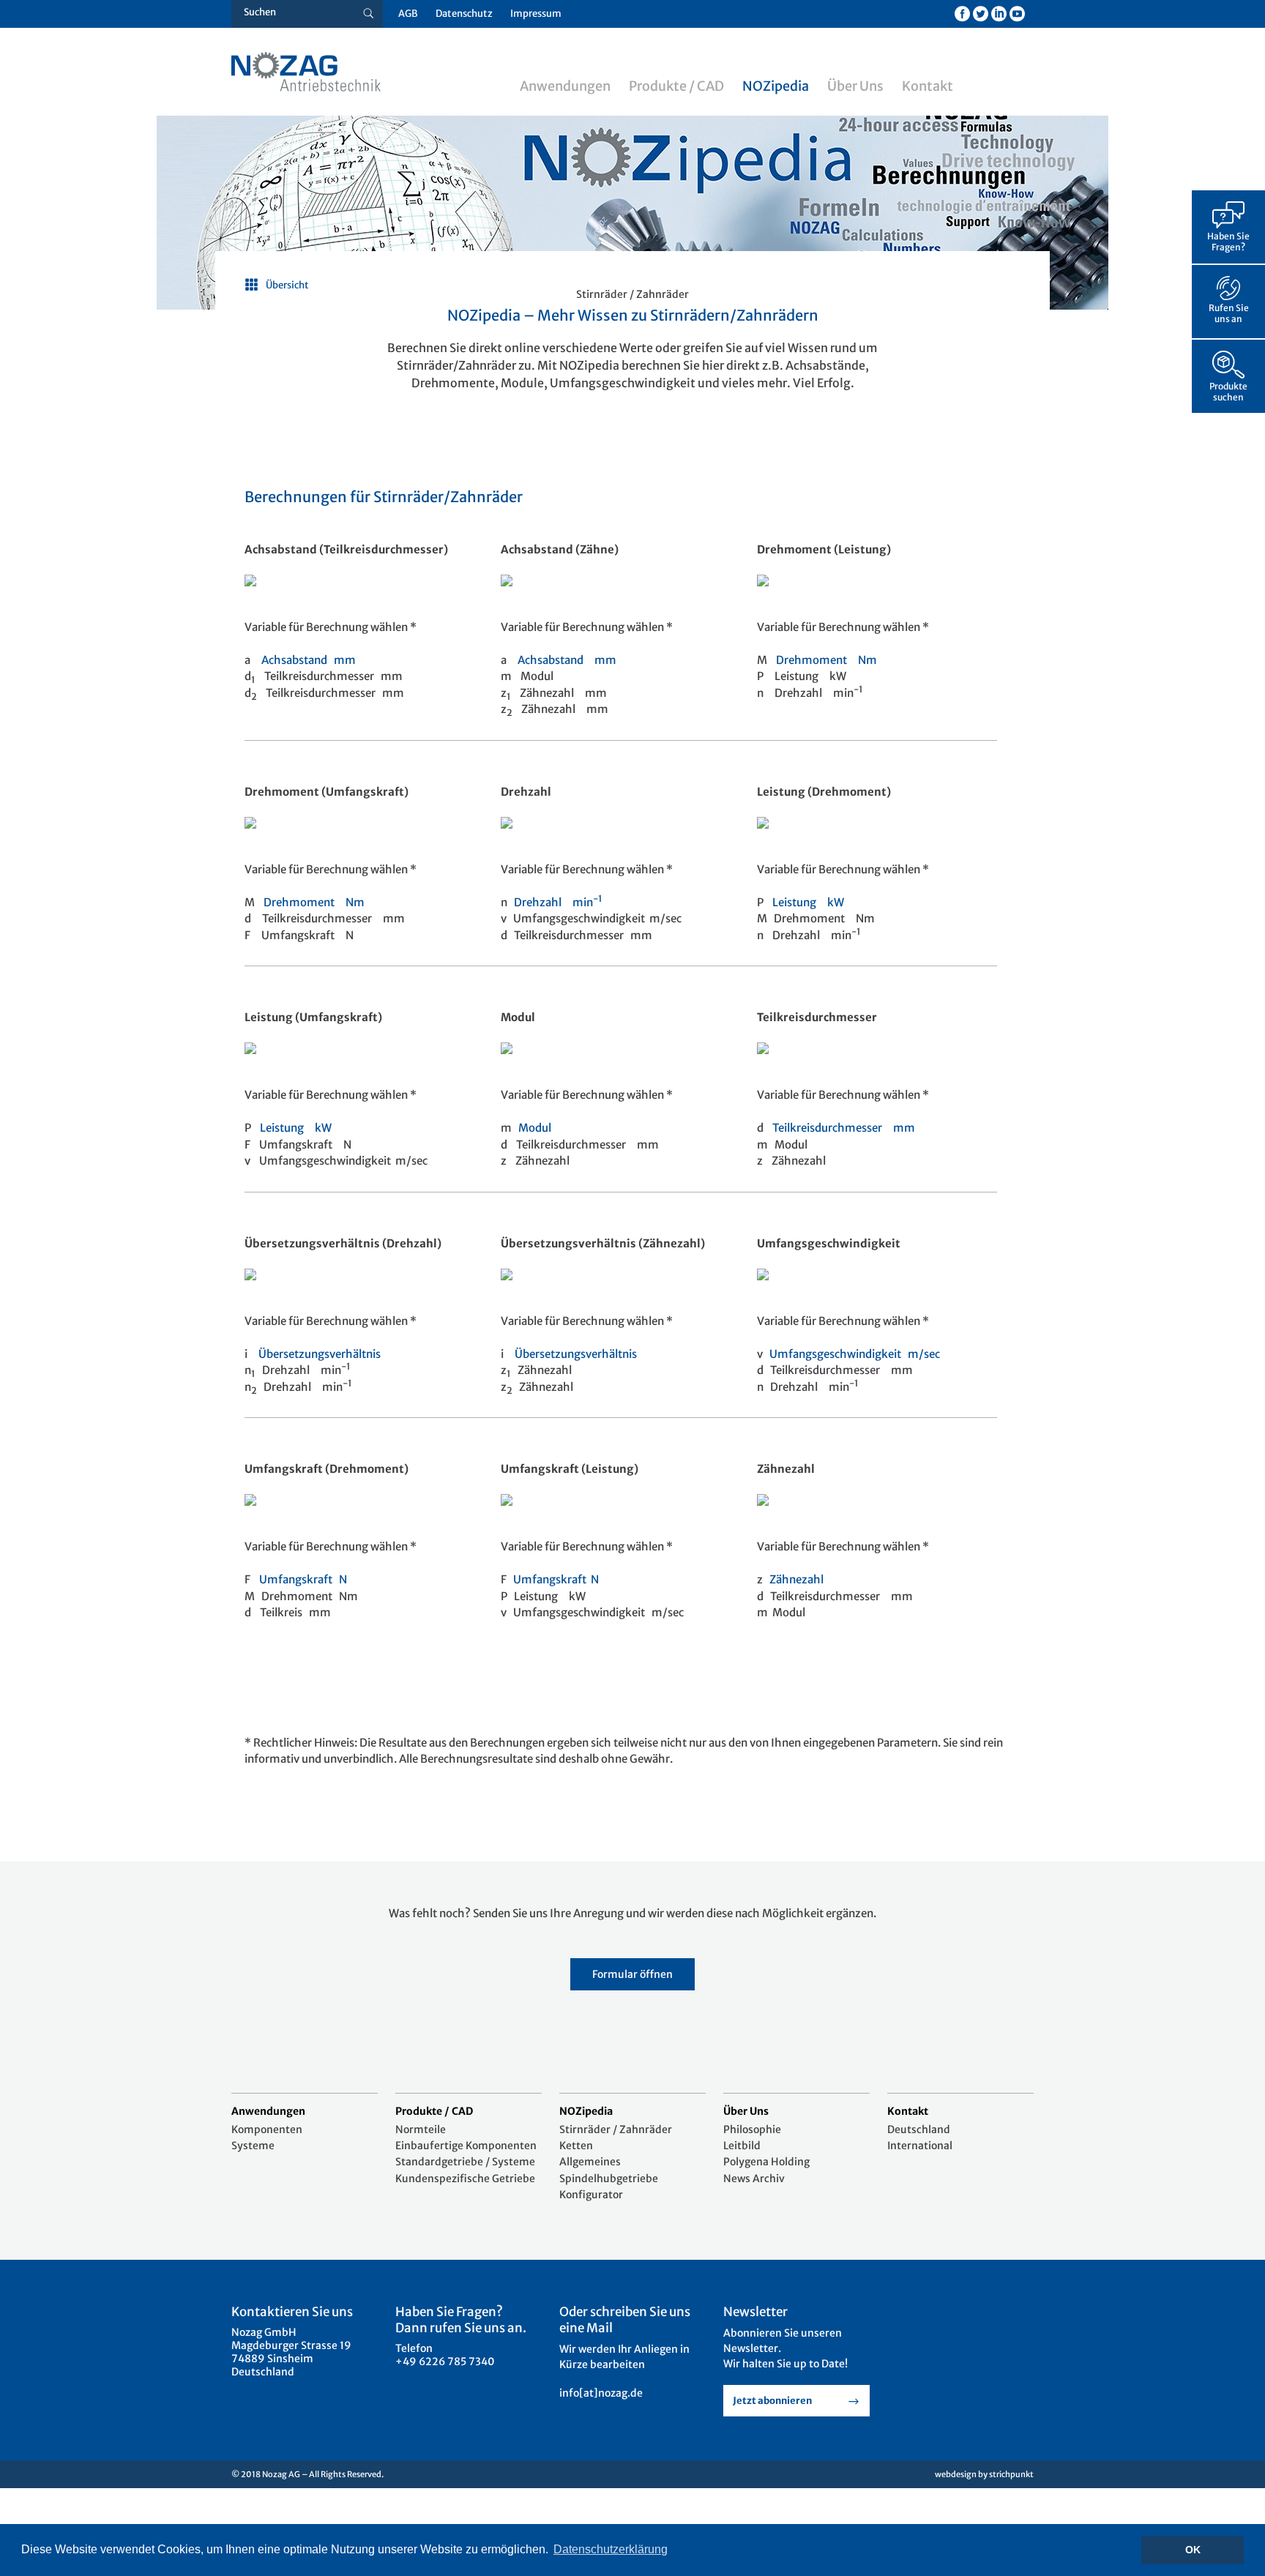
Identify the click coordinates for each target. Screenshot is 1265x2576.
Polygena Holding (766, 2162)
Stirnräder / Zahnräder (616, 2129)
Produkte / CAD (676, 86)
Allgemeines (590, 2162)
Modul (535, 1128)
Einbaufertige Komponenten (466, 2146)
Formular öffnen (632, 1974)
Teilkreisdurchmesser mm (844, 1128)
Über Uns (855, 86)
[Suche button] (369, 14)
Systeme (253, 2146)
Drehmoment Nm (826, 660)
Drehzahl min (558, 902)
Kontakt (928, 86)
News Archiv (754, 2179)
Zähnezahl (801, 1579)
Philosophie (752, 2129)
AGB (408, 14)
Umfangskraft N (303, 1579)
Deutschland (919, 2129)
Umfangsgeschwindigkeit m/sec (855, 1354)
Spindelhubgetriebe (609, 2179)
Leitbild (742, 2146)
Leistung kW (808, 902)
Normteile (421, 2129)
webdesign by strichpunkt (984, 2474)
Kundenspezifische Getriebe (465, 2179)
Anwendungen (565, 86)
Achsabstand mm (309, 660)
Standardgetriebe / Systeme (465, 2162)
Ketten (576, 2146)
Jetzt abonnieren (772, 2401)
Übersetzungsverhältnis (320, 1354)
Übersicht (287, 285)
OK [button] (1193, 2550)
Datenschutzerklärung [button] (611, 2549)
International (920, 2146)
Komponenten (267, 2129)
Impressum (536, 14)
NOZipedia (776, 86)
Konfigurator (591, 2195)
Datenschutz (464, 14)
